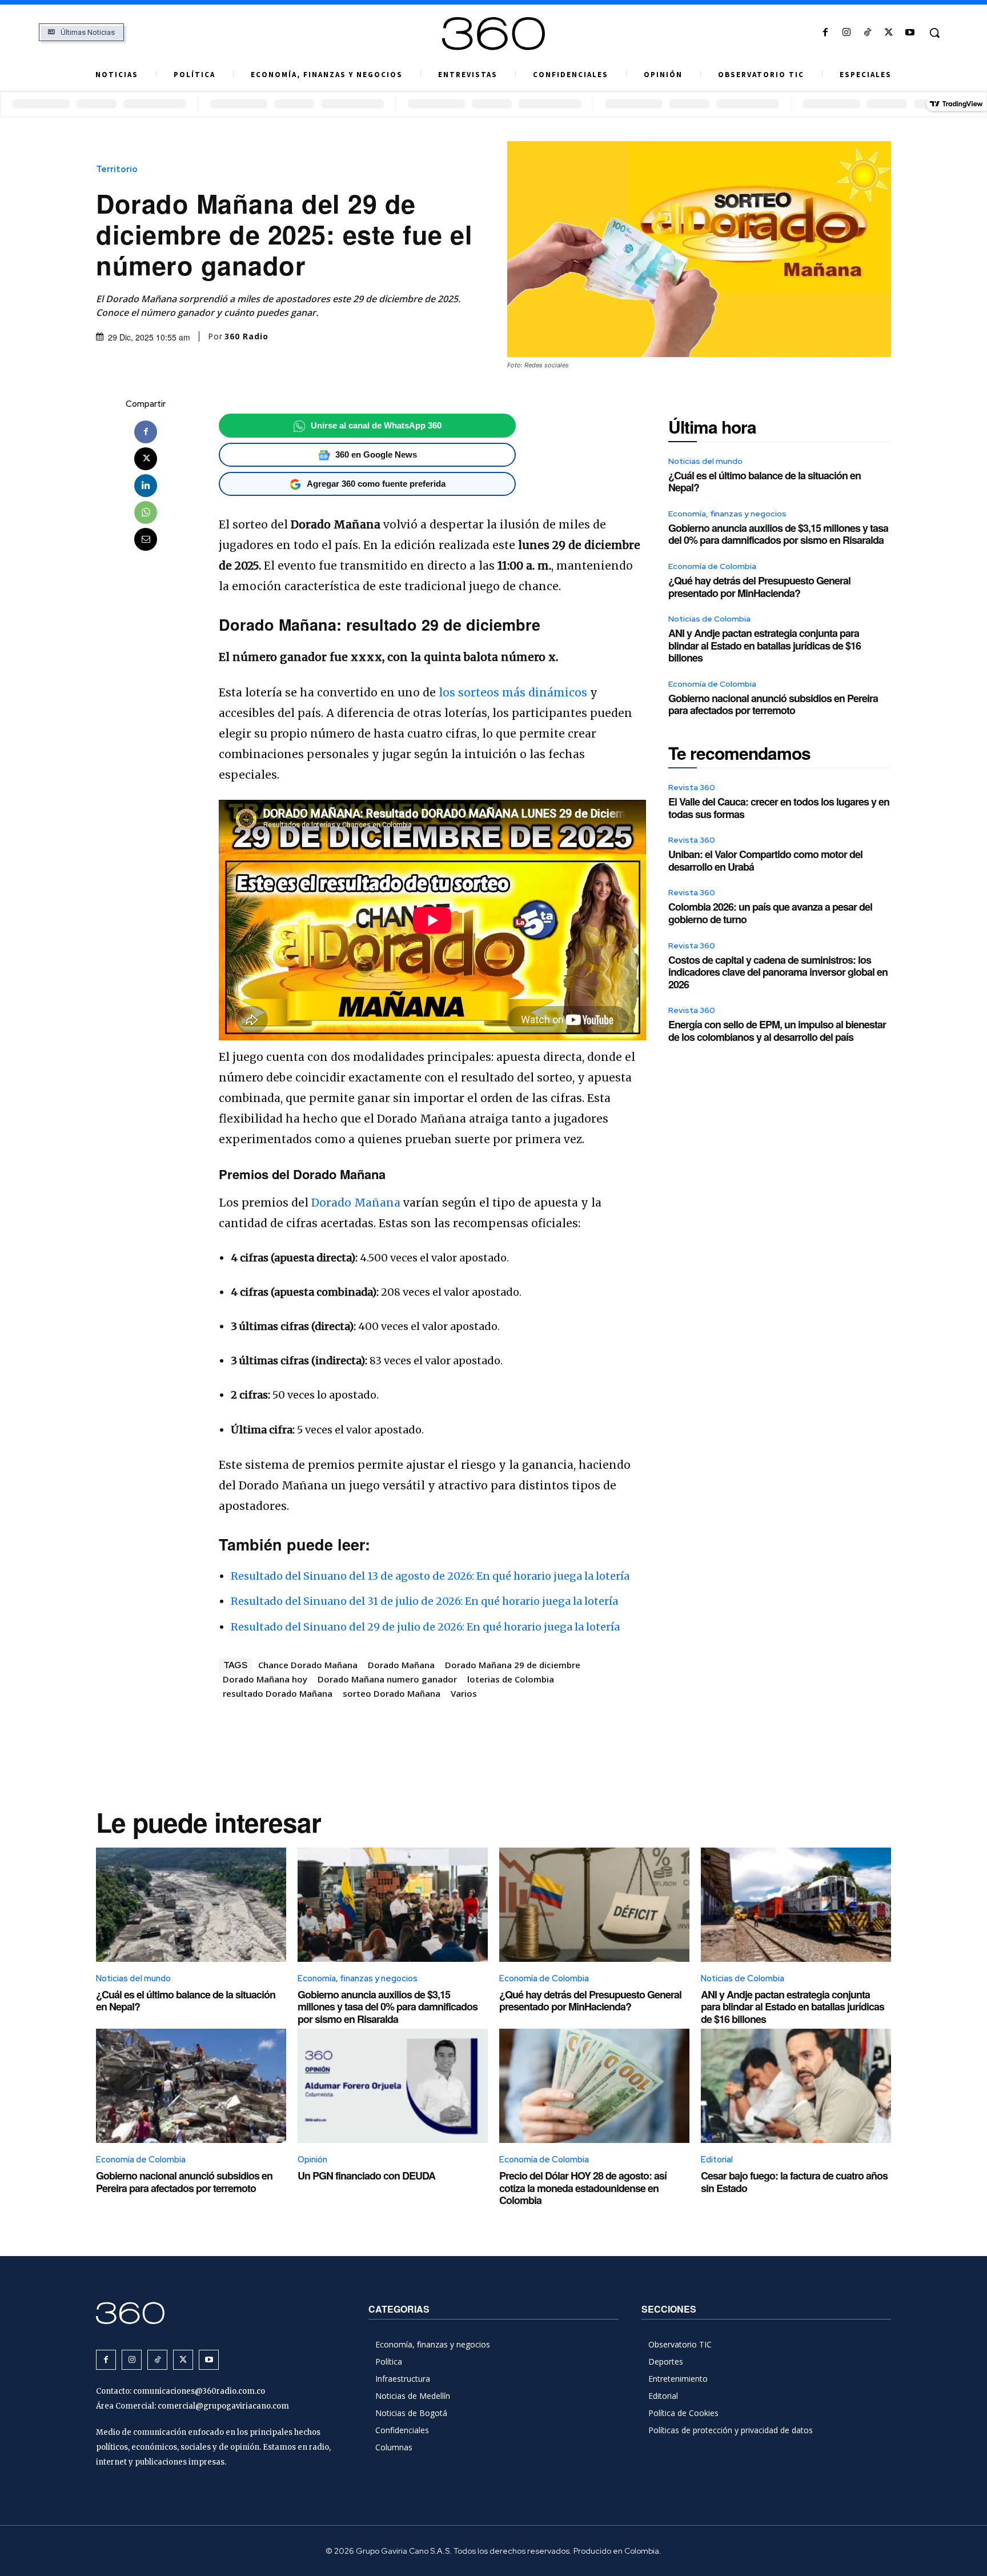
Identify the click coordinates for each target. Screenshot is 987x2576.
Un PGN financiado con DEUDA (366, 2176)
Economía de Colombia (712, 566)
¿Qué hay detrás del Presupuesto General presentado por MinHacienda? (759, 587)
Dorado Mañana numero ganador (387, 1679)
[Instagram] (846, 33)
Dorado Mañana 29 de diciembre (513, 1665)
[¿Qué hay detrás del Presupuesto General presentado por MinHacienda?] (594, 1905)
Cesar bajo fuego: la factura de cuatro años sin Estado (794, 2182)
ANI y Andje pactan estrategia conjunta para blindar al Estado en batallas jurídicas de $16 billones (765, 645)
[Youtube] (910, 33)
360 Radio (246, 336)
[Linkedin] (146, 486)
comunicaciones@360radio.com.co (199, 2391)
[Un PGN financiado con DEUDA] (393, 2086)
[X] (889, 33)
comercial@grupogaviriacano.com (223, 2406)
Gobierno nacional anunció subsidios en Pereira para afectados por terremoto (773, 704)
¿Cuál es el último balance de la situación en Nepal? (765, 482)
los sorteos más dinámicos (511, 692)
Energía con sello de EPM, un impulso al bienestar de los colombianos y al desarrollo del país (777, 1031)
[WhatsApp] (146, 512)
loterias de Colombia (511, 1679)
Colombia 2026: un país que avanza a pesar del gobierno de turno (770, 913)
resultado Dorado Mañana (278, 1693)
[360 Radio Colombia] (493, 34)
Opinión (312, 2160)
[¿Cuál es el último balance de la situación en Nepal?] (191, 1905)
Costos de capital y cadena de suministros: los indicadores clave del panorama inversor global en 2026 (778, 972)
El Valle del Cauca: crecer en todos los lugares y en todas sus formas (779, 808)
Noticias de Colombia (709, 619)
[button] (934, 33)
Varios (464, 1693)
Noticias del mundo (705, 461)
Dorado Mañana (356, 1203)
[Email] (146, 539)
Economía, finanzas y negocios (727, 514)
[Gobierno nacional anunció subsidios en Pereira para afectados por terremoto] (191, 2086)
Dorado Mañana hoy (265, 1679)
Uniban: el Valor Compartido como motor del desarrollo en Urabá (765, 860)
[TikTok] (867, 33)
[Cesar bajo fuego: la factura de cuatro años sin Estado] (796, 2086)
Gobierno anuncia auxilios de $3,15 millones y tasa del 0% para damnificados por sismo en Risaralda (778, 534)
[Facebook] (825, 33)
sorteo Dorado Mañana (392, 1693)
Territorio (117, 169)
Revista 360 (692, 787)
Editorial (717, 2160)
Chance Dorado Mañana (308, 1665)
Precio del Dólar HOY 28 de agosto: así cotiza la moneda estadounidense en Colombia (583, 2188)
